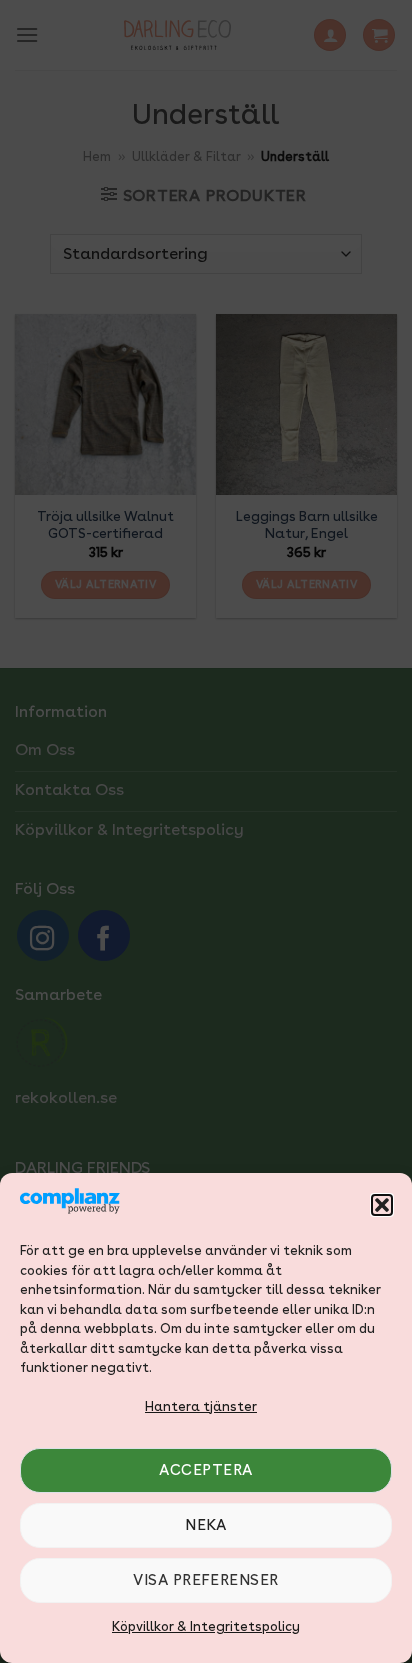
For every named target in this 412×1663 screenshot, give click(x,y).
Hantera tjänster (201, 1406)
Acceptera (205, 1470)
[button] (382, 1205)
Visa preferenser (205, 1580)
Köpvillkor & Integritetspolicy (206, 1626)
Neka (206, 1525)
